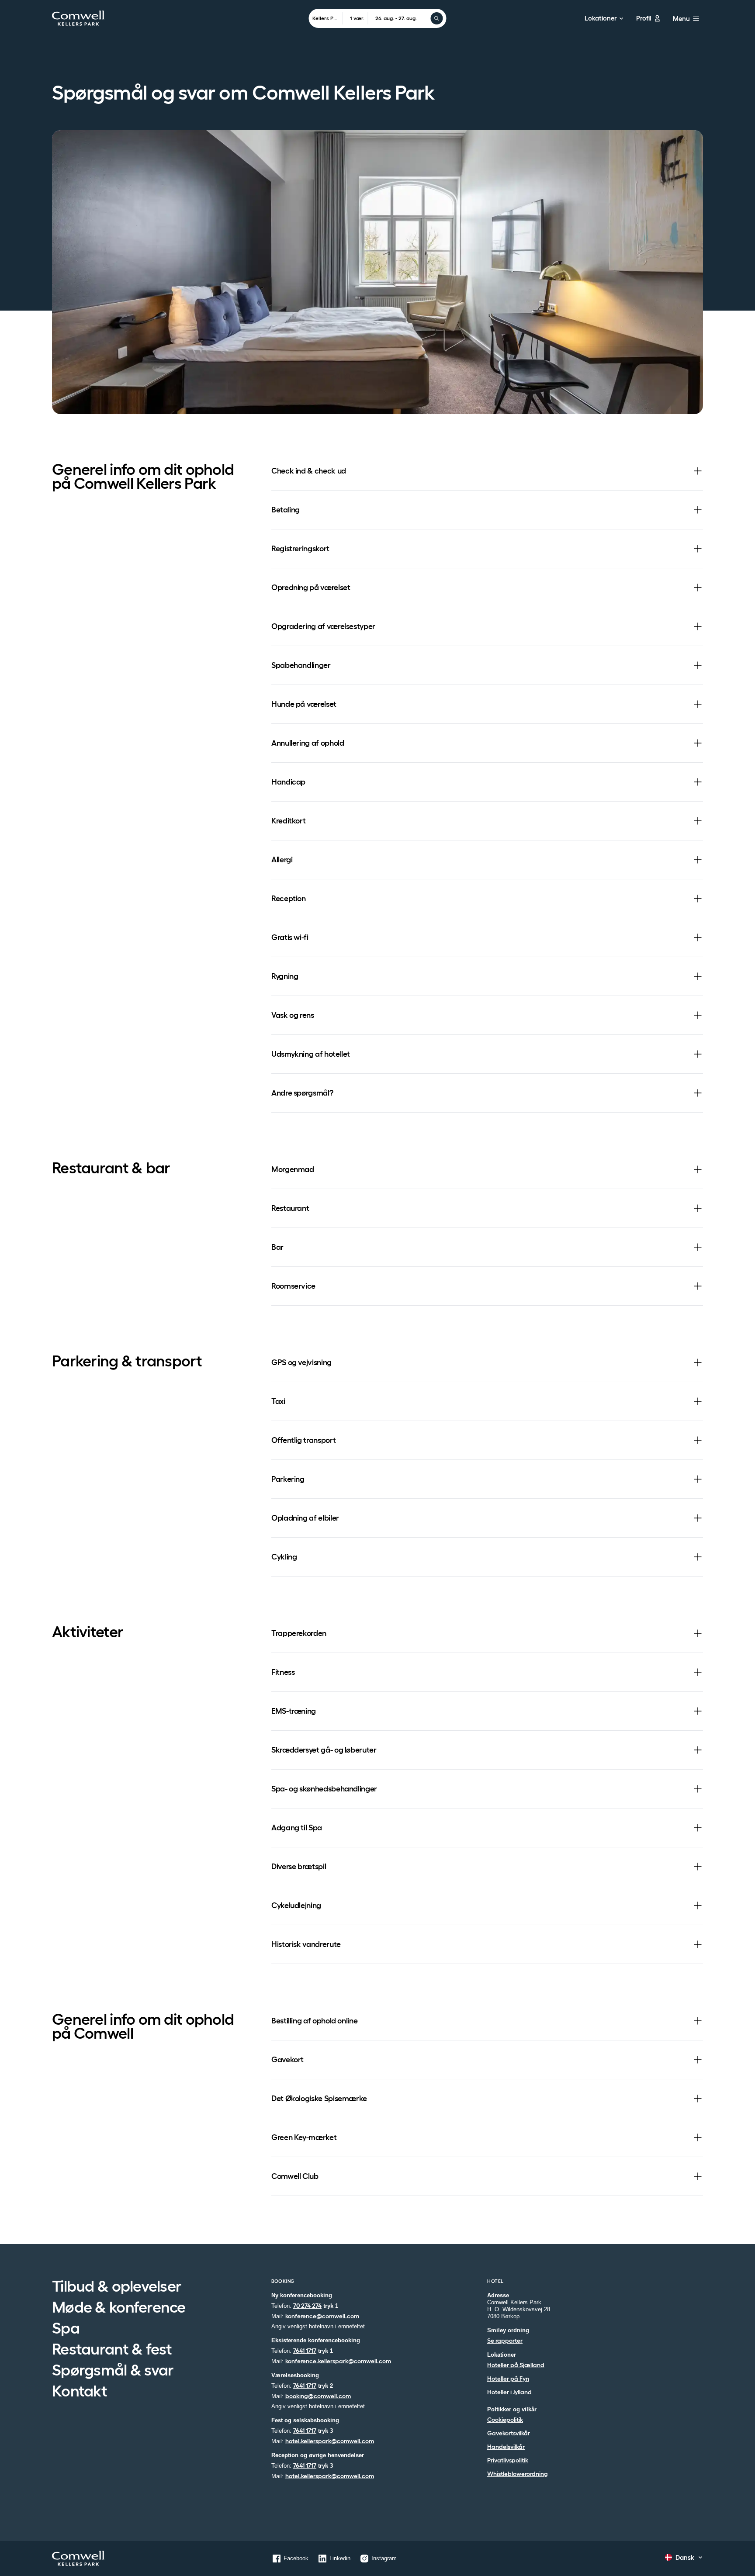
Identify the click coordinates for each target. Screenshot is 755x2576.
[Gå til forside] (78, 18)
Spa (66, 2329)
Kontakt (80, 2392)
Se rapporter (505, 2341)
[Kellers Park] (78, 2558)
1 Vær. (357, 18)
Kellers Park (327, 18)
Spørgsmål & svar (113, 2371)
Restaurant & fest (112, 2350)
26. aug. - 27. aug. (396, 18)
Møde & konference (119, 2308)
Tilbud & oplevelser (117, 2287)
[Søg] (437, 18)
